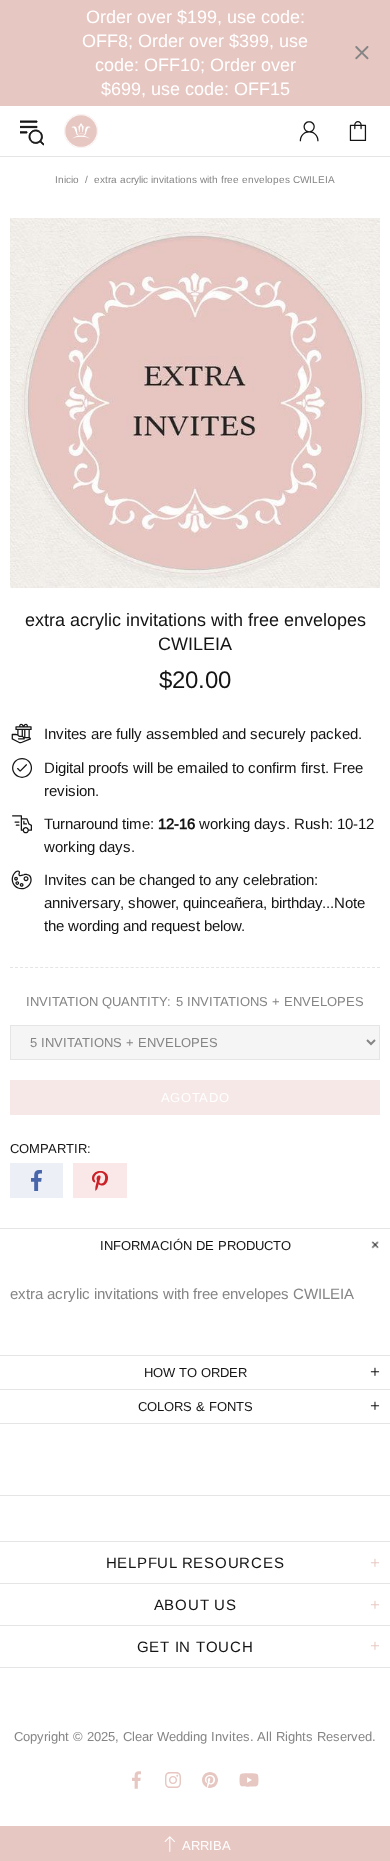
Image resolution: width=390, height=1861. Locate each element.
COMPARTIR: (50, 1148)
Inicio (67, 179)
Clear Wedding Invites (81, 131)
